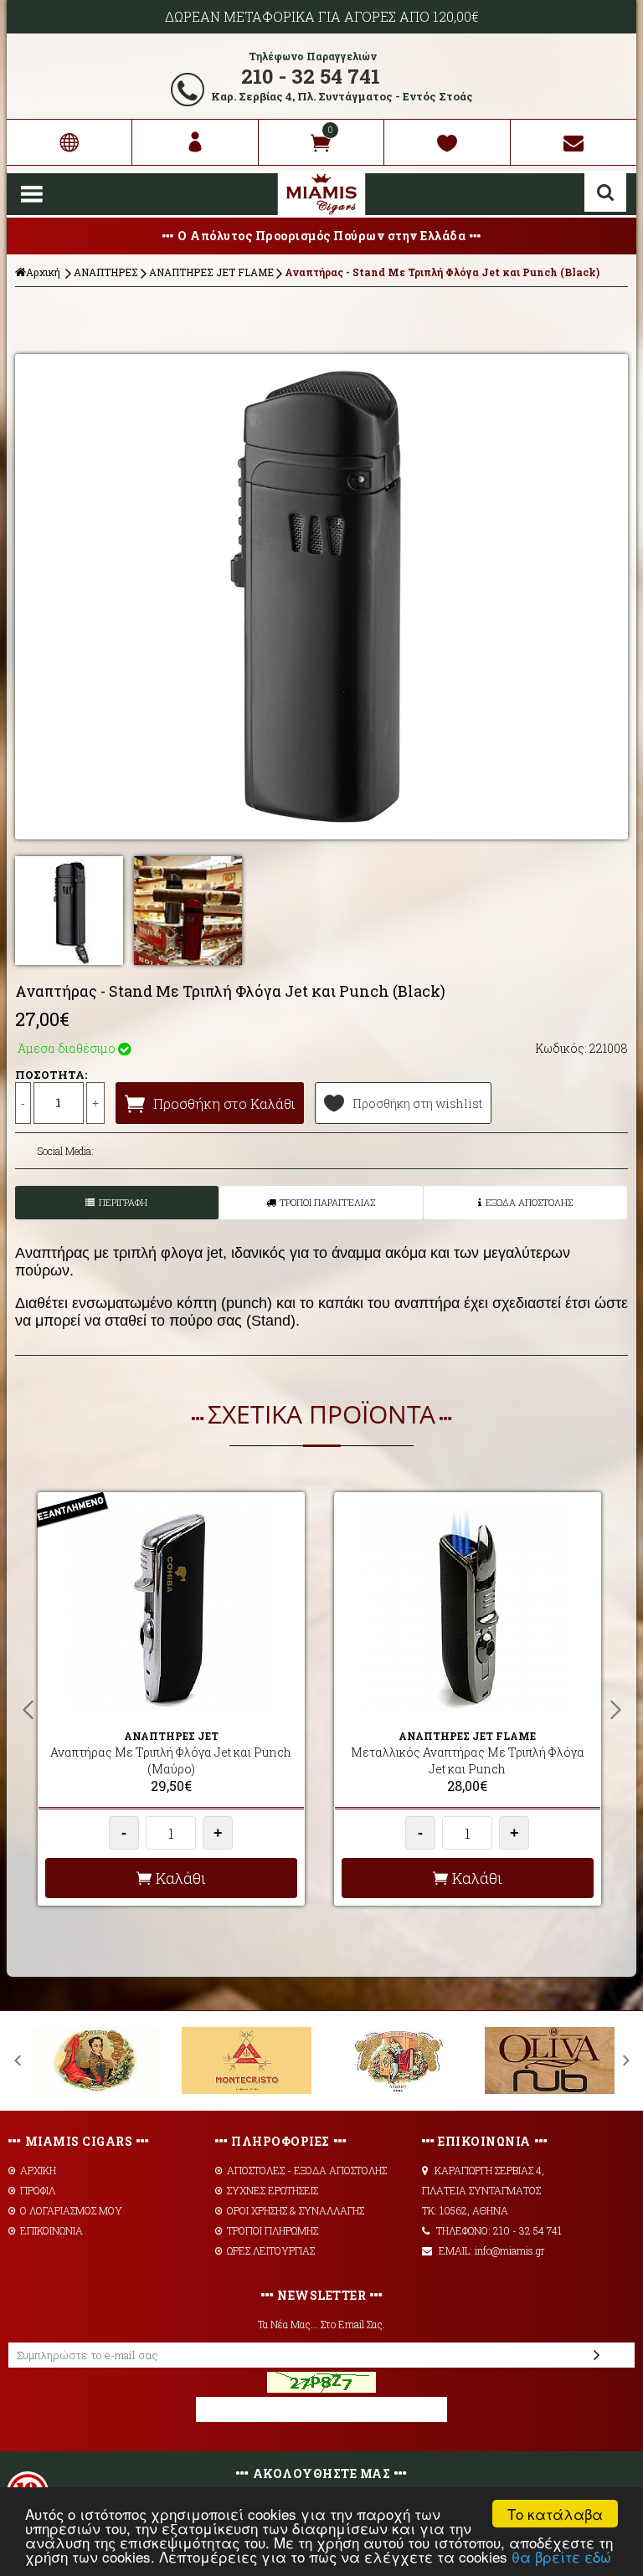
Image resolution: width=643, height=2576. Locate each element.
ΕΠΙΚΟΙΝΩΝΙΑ (51, 2230)
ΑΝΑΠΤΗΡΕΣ (106, 272)
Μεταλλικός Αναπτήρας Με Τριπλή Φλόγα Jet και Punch (468, 1760)
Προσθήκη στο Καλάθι (224, 1103)
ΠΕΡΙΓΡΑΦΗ (123, 1202)
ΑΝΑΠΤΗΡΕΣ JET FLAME (211, 272)
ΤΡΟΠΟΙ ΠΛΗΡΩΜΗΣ (273, 2230)
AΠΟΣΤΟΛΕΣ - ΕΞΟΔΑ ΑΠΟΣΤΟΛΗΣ (307, 2170)
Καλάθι (181, 1878)
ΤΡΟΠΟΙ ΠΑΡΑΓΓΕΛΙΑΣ (327, 1202)
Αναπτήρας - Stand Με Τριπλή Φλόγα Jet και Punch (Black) (442, 272)
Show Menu (32, 194)
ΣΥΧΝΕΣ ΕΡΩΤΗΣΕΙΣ (273, 2190)
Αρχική (43, 272)
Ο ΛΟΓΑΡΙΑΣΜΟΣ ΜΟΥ (71, 2210)
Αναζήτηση (605, 192)
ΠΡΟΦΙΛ (38, 2190)
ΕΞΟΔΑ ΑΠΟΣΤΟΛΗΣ (529, 1202)
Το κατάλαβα (555, 2514)
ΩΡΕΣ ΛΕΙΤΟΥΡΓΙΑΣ (271, 2250)
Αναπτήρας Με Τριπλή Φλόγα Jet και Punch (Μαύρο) (171, 1760)
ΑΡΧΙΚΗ (38, 2170)
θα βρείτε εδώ (561, 2556)
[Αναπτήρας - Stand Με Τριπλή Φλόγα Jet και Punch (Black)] (322, 597)
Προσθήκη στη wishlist (417, 1103)
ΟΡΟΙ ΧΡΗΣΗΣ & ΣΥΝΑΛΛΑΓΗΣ (296, 2210)
